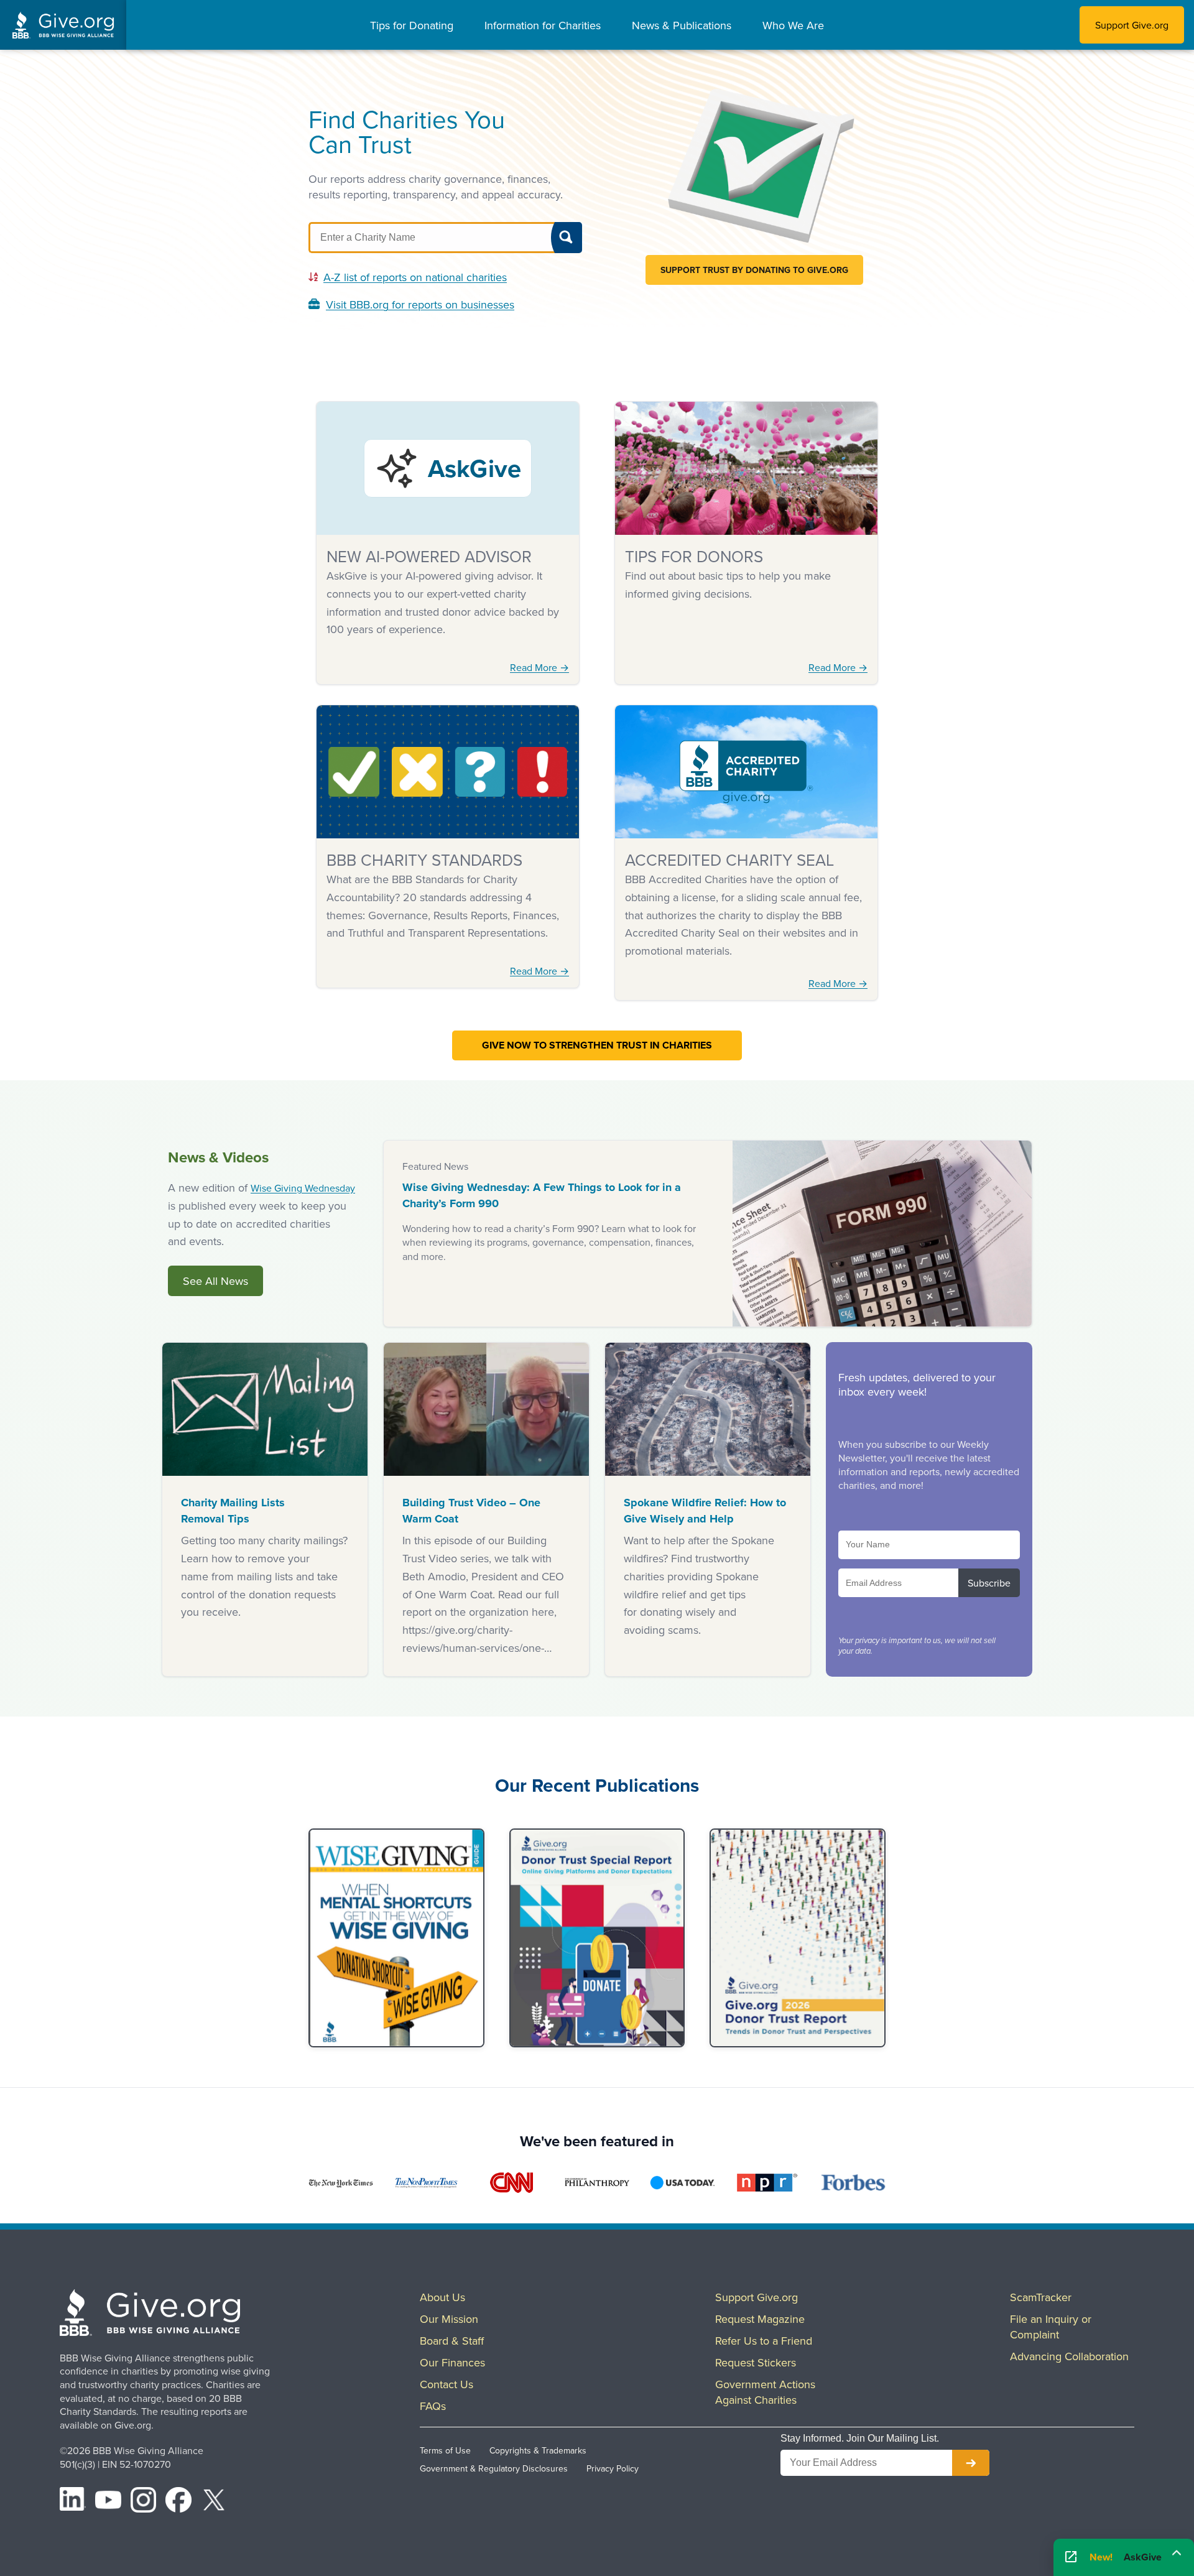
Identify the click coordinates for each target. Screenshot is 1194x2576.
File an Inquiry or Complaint (1051, 2327)
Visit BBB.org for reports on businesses (420, 304)
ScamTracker (1041, 2297)
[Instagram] (144, 2502)
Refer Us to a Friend (764, 2341)
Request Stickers (756, 2362)
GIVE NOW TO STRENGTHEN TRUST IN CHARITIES (597, 1045)
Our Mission (449, 2319)
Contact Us (447, 2384)
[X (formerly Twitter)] (214, 2502)
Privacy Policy (613, 2468)
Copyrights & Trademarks (538, 2450)
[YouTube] (108, 2502)
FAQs (433, 2406)
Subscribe (989, 1583)
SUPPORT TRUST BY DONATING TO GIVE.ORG (754, 270)
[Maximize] (1177, 2554)
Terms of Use (445, 2450)
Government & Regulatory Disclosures (494, 2468)
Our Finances (452, 2362)
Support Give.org (1132, 25)
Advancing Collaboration (1069, 2356)
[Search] (567, 238)
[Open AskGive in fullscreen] (1071, 2558)
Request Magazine (760, 2319)
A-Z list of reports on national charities (415, 277)
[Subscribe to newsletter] (971, 2463)
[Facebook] (178, 2502)
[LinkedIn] (73, 2502)
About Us (442, 2297)
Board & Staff (452, 2341)
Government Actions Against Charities (765, 2392)
